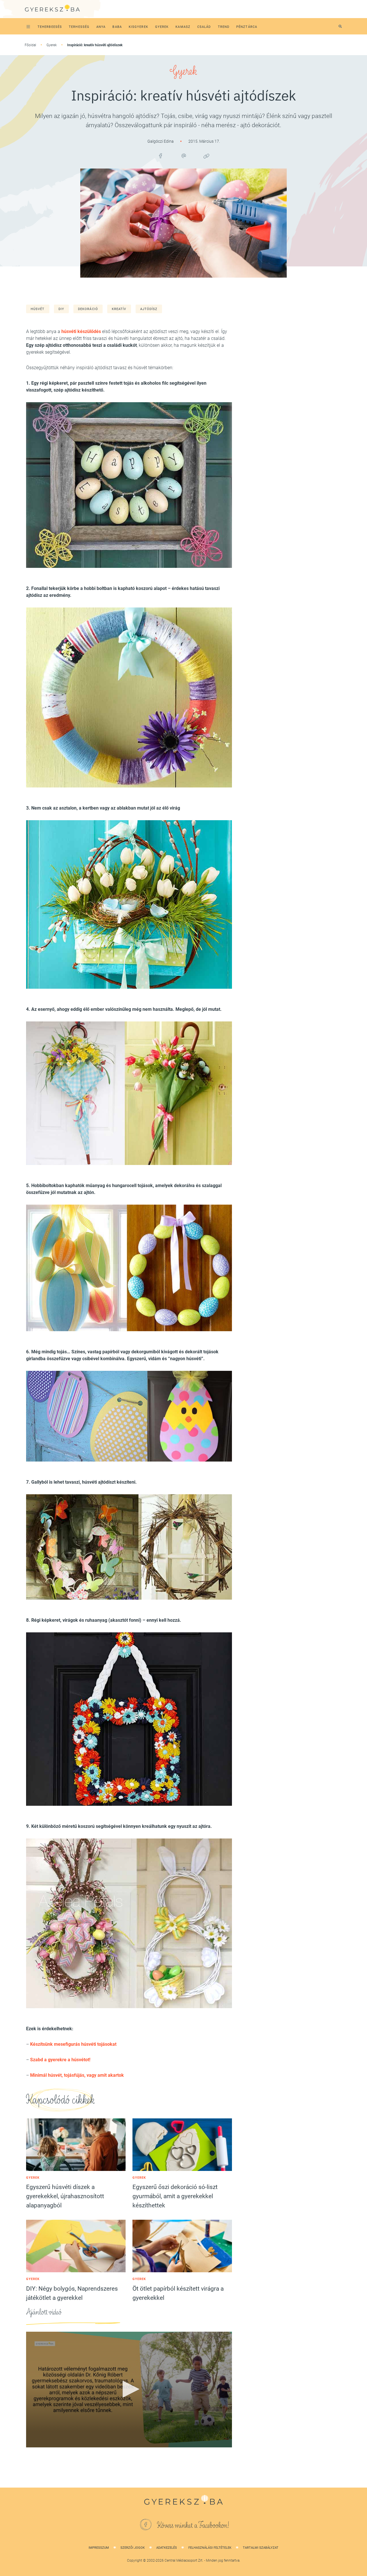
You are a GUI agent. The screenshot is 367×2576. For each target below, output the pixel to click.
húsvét (38, 309)
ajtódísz (149, 309)
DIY (61, 309)
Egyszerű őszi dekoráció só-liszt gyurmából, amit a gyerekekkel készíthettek (175, 2196)
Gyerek (52, 45)
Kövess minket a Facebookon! (193, 2525)
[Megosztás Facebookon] (161, 156)
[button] (129, 2389)
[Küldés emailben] (183, 156)
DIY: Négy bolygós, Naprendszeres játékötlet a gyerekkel (72, 2293)
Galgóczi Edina (161, 141)
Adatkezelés (167, 2548)
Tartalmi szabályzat (261, 2548)
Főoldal (30, 45)
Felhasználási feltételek (210, 2548)
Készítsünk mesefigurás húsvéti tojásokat (73, 2044)
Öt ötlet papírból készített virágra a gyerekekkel (178, 2293)
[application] (129, 2390)
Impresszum (99, 2548)
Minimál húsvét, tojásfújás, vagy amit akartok (77, 2075)
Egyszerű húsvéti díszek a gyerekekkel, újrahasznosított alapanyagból (65, 2196)
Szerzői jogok (133, 2548)
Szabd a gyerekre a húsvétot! (60, 2060)
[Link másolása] (206, 156)
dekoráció (88, 309)
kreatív (119, 309)
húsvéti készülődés (81, 331)
